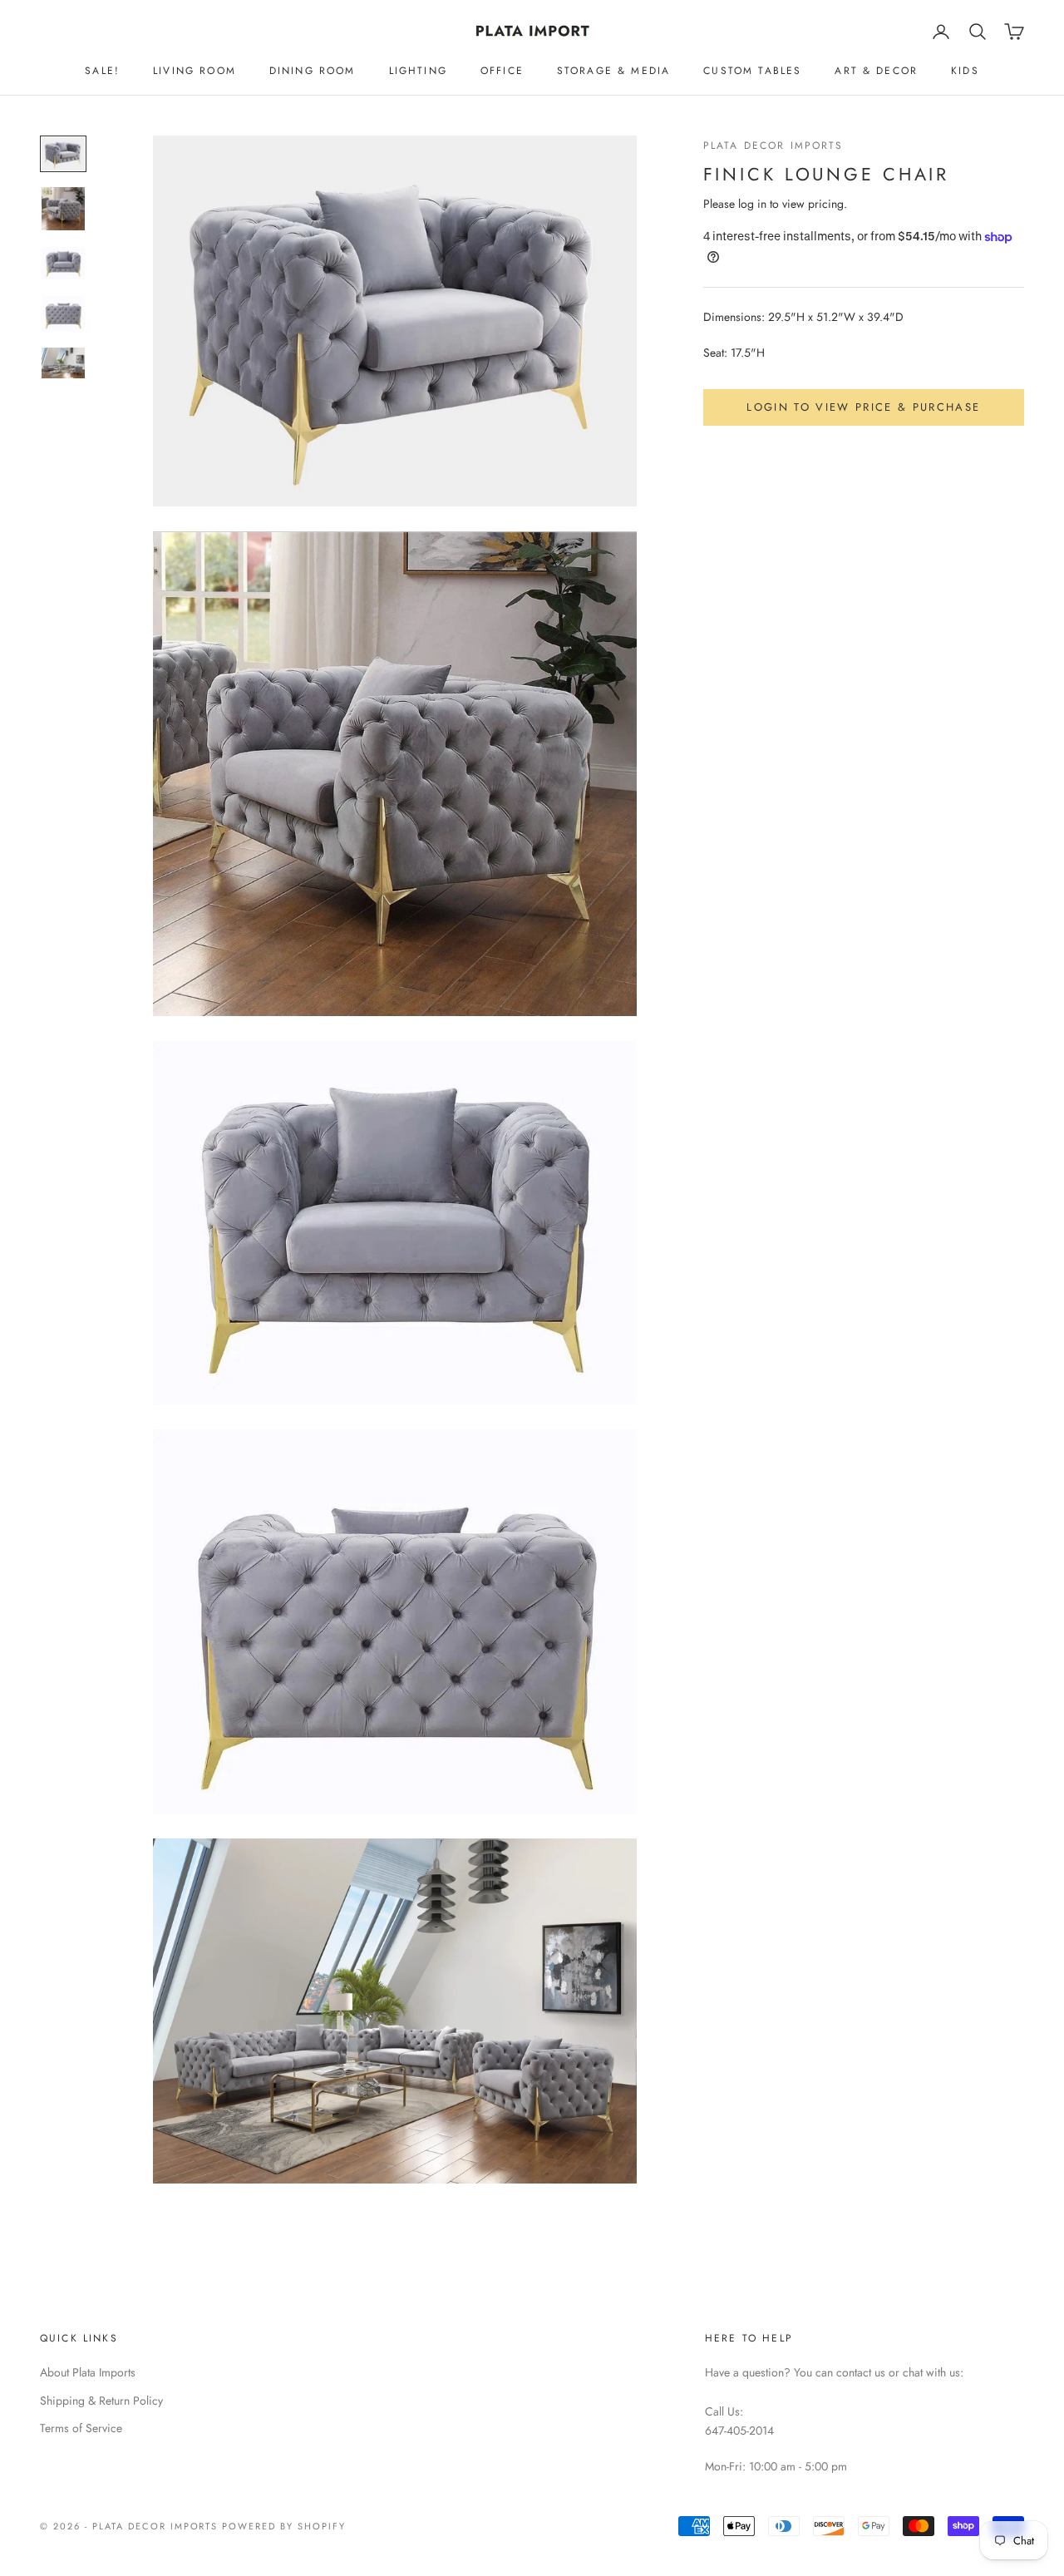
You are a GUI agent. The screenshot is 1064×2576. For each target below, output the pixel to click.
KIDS (965, 71)
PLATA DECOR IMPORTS (773, 146)
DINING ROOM (313, 71)
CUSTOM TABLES (752, 71)
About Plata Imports (88, 2372)
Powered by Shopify (284, 2526)
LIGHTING (418, 71)
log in (752, 204)
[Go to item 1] (63, 154)
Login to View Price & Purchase (863, 407)
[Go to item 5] (63, 363)
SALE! (102, 71)
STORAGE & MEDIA (613, 71)
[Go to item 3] (63, 263)
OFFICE (502, 71)
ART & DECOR (876, 71)
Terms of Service (81, 2428)
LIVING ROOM (195, 71)
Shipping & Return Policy (101, 2401)
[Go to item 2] (63, 209)
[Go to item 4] (63, 313)
